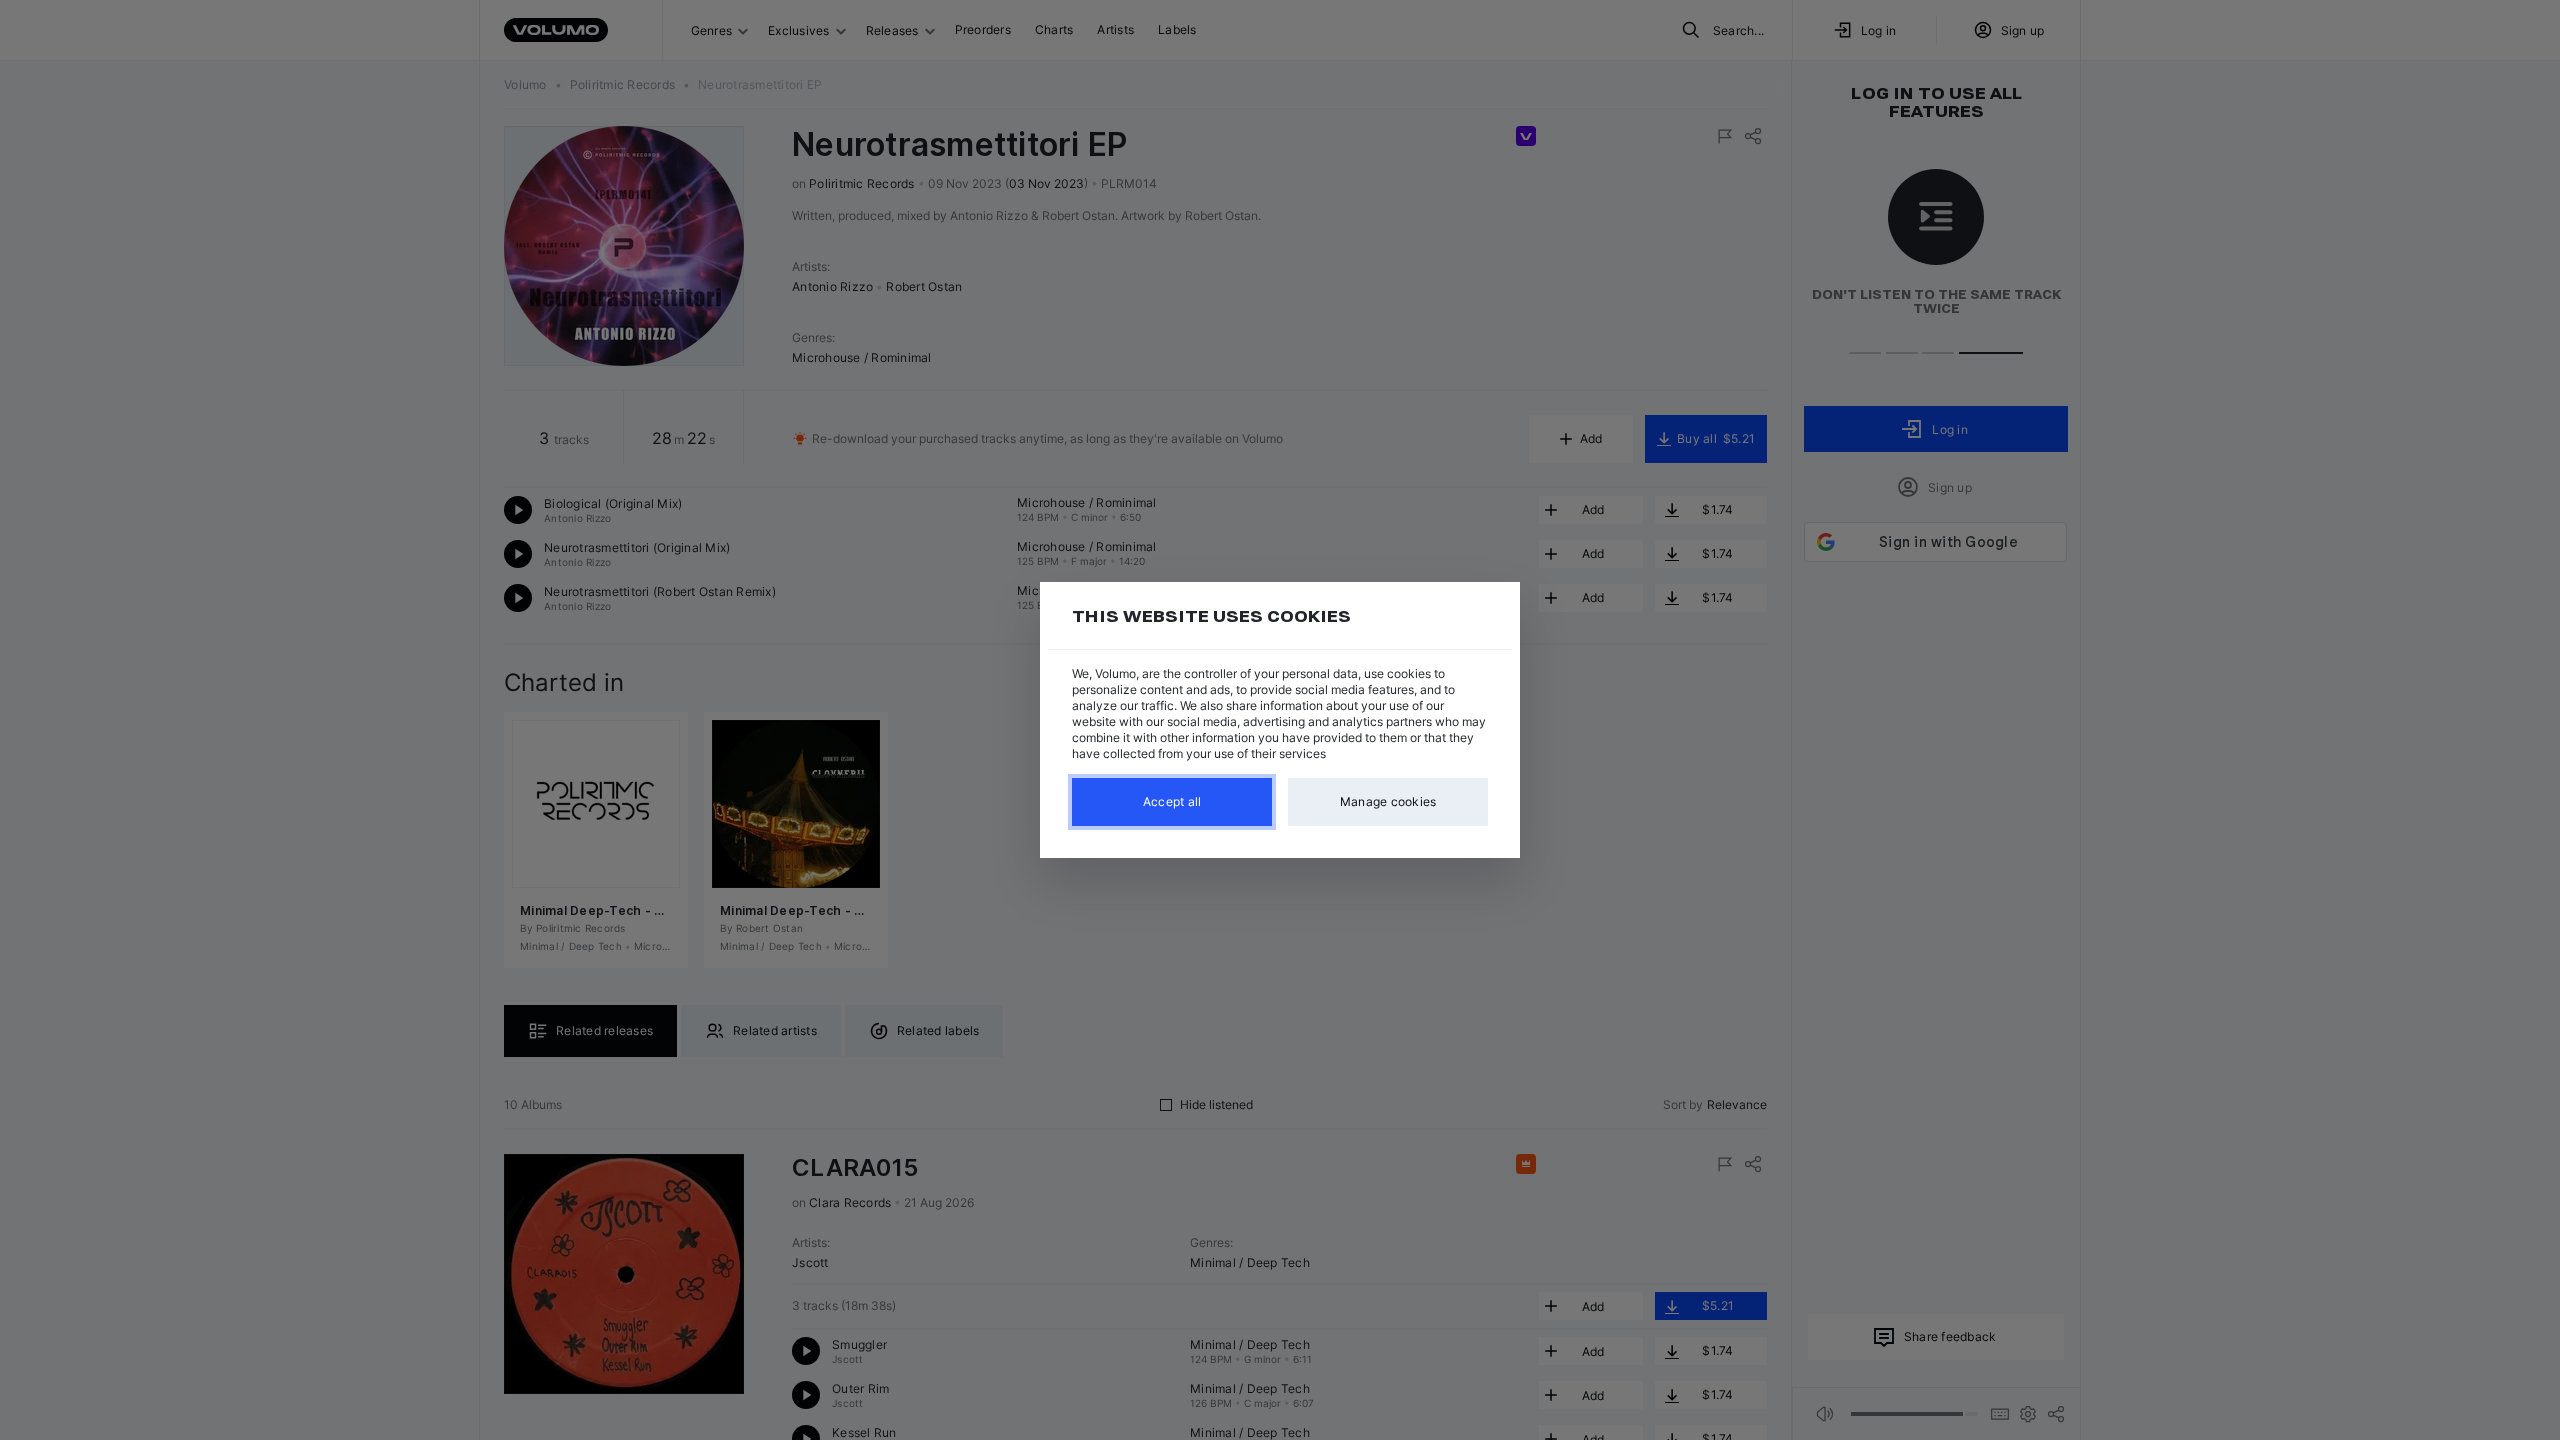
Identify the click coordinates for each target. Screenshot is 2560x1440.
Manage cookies (1388, 801)
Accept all (1172, 801)
